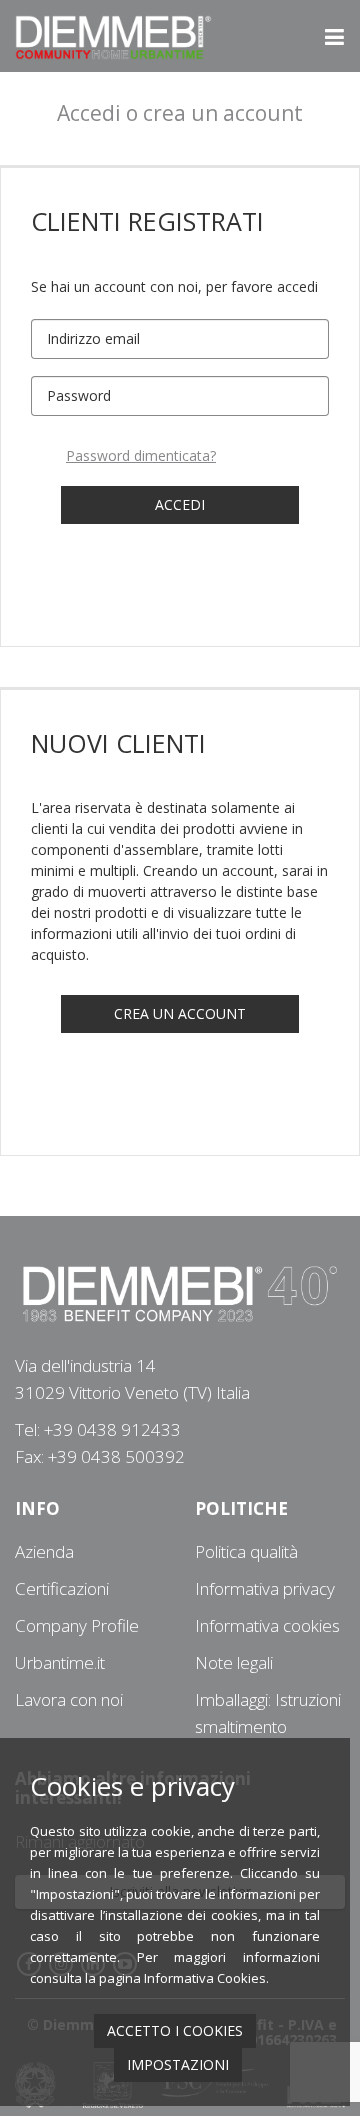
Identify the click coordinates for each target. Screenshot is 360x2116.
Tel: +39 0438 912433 (98, 1429)
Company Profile (77, 1625)
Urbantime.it (60, 1662)
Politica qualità (246, 1551)
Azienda (44, 1551)
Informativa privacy (265, 1588)
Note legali (234, 1662)
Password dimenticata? (141, 455)
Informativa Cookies (205, 1978)
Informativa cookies (267, 1625)
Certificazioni (62, 1588)
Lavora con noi (69, 1699)
